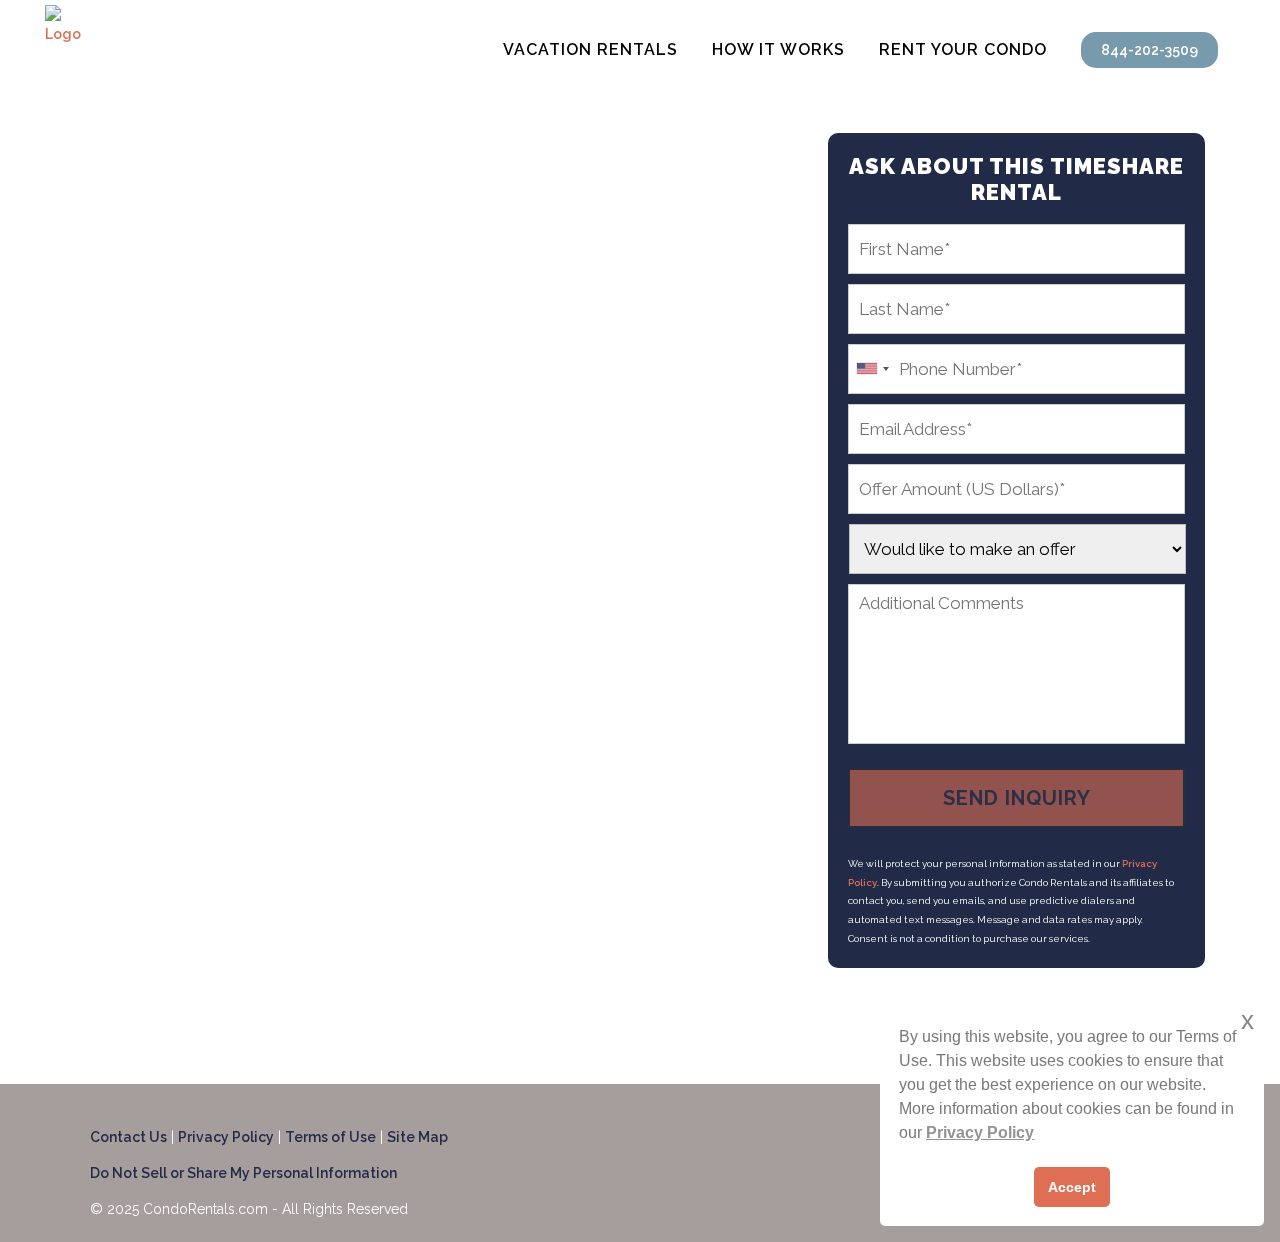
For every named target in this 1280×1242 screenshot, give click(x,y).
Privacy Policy (226, 1137)
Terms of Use (330, 1137)
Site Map (417, 1137)
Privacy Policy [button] (980, 1132)
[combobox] (872, 369)
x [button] (1247, 1020)
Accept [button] (1072, 1187)
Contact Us (128, 1137)
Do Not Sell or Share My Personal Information (243, 1173)
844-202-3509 (1149, 50)
